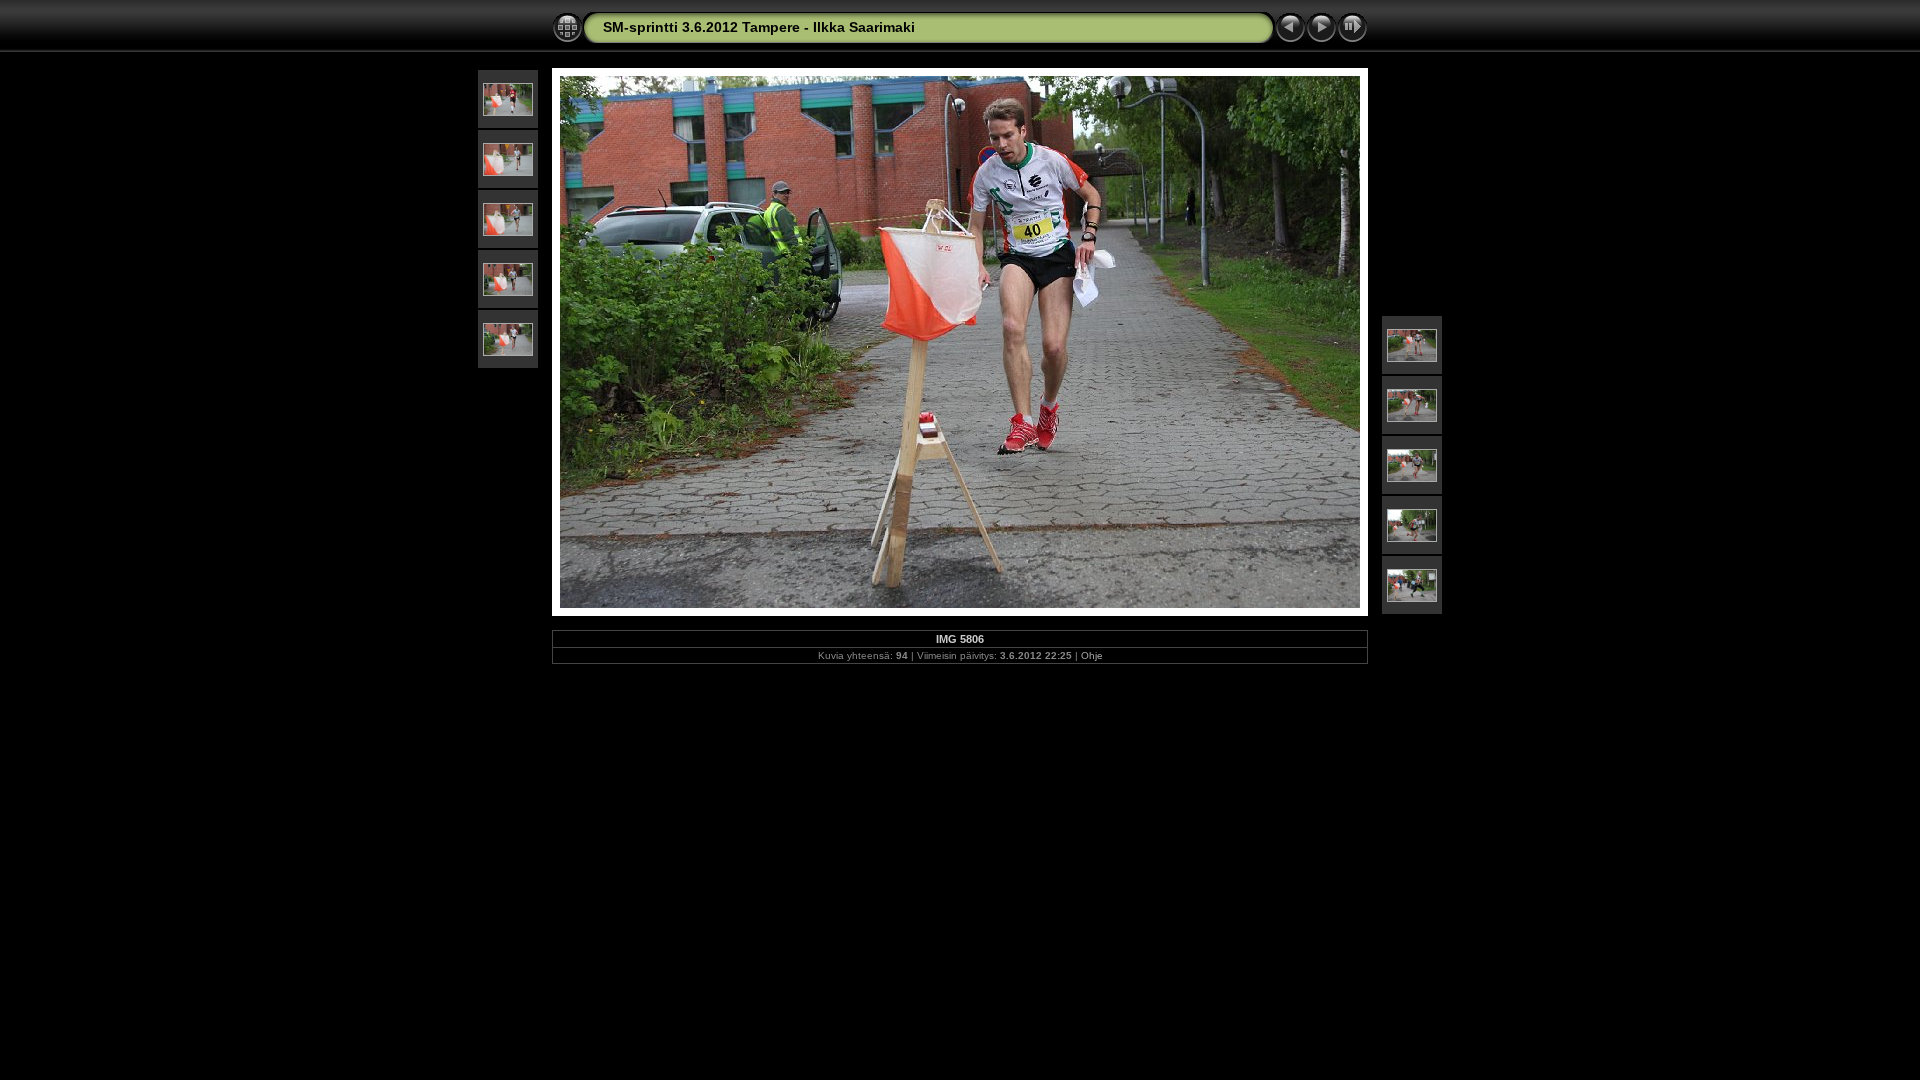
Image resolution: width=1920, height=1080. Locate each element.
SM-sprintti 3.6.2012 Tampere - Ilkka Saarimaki (759, 27)
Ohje (1092, 655)
